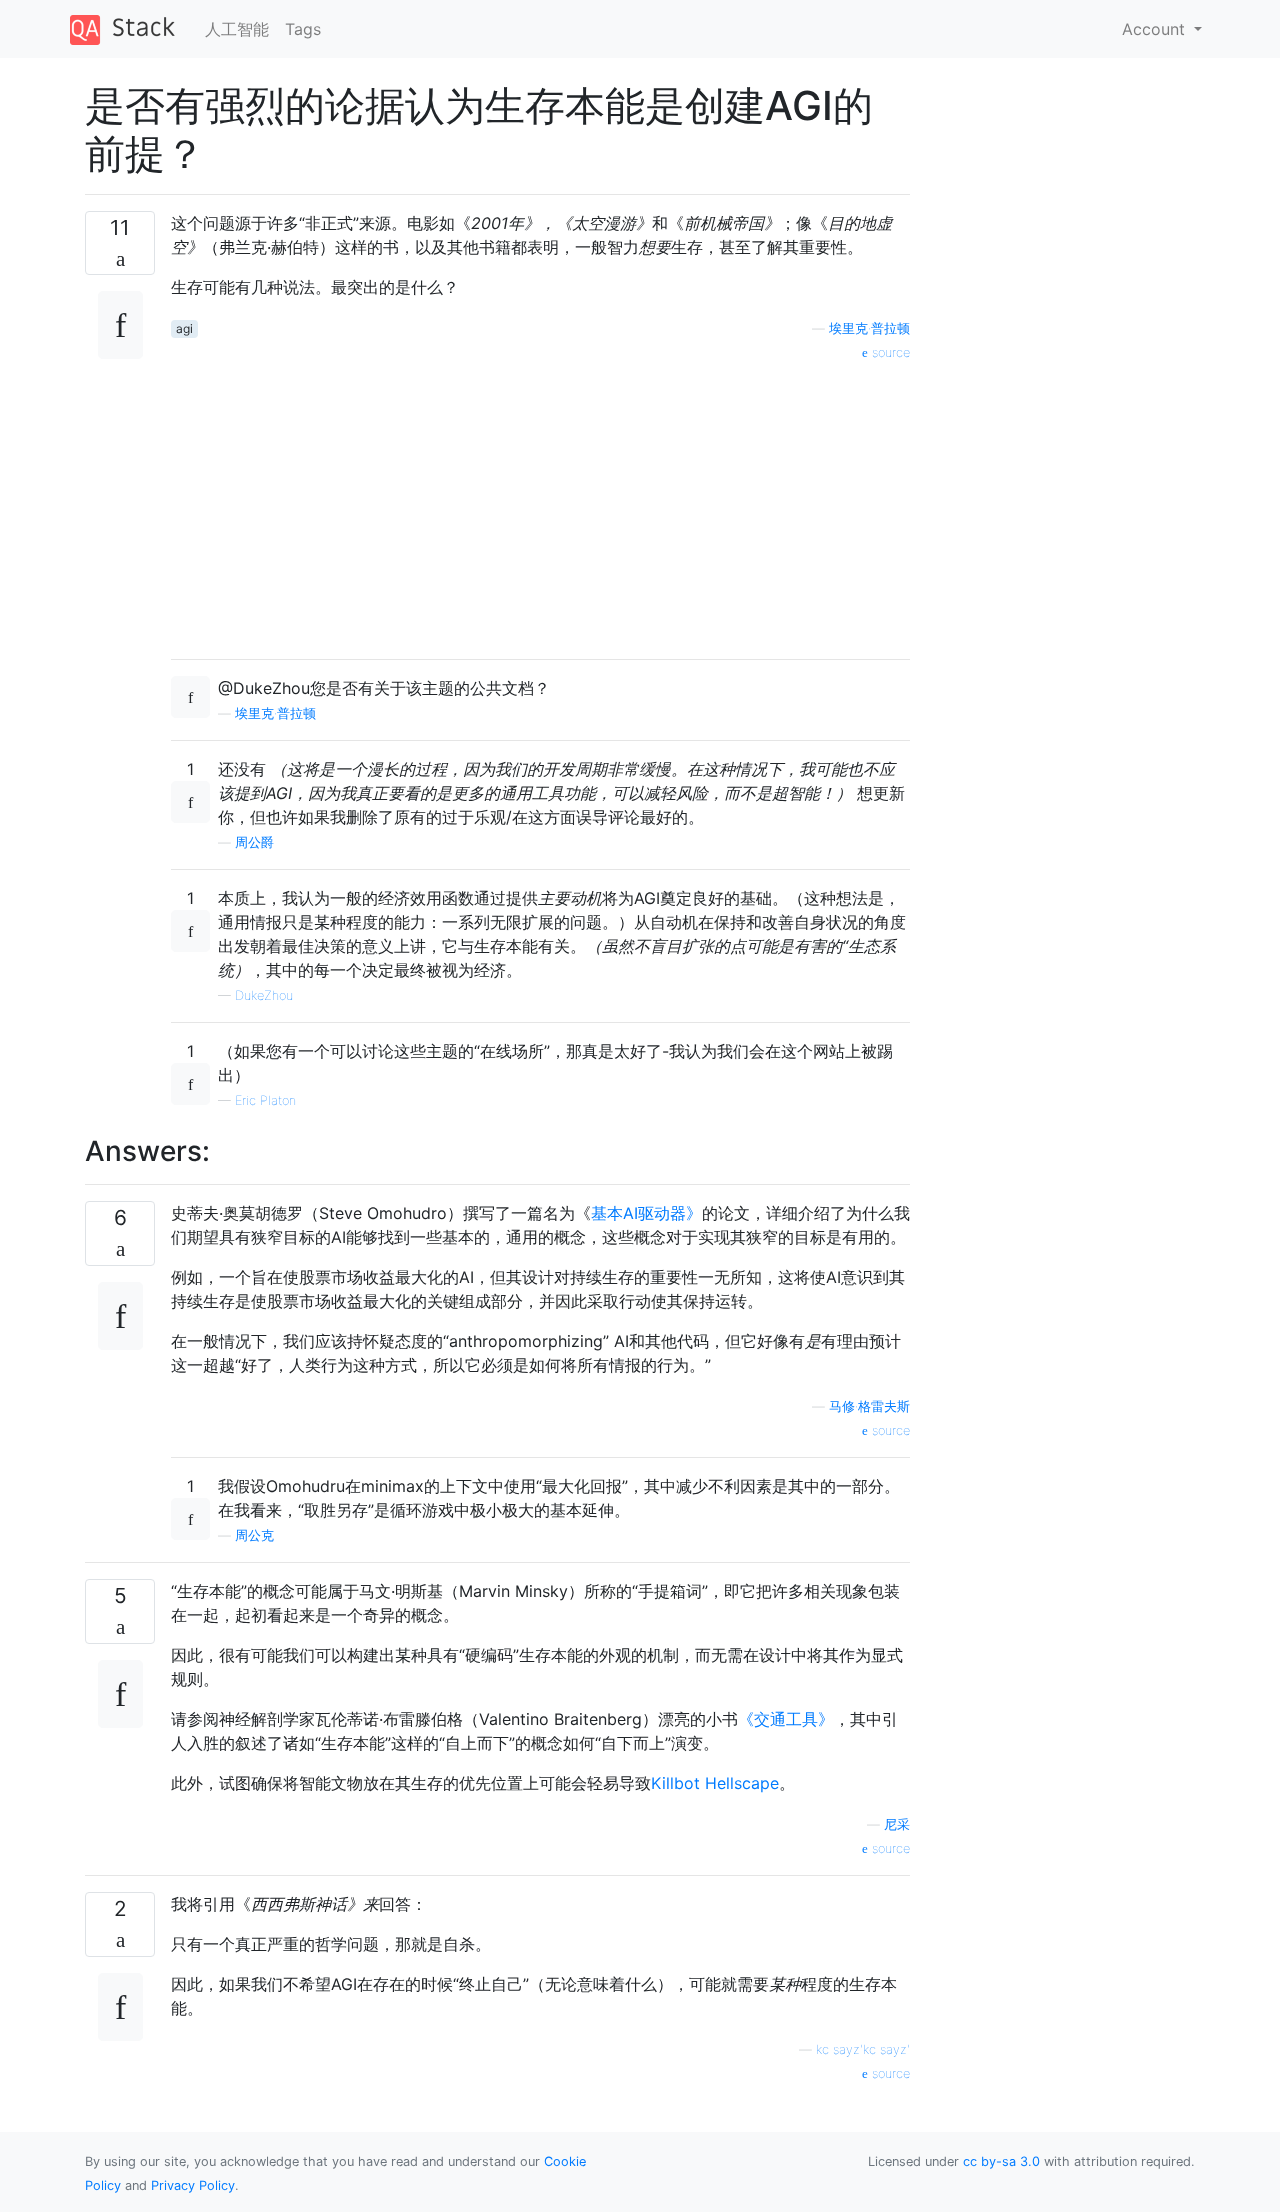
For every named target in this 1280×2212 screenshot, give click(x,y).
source (889, 352)
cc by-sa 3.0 (1001, 2161)
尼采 (897, 1824)
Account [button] (1156, 29)
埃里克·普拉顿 (869, 328)
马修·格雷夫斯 (869, 1406)
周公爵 (254, 842)
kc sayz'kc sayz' (863, 2049)
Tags (303, 29)
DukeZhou (264, 995)
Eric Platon (265, 1100)
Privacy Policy (193, 2185)
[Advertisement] (540, 503)
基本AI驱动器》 (646, 1213)
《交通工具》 (786, 1719)
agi (184, 328)
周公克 (254, 1535)
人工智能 (237, 29)
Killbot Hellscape (715, 1783)
